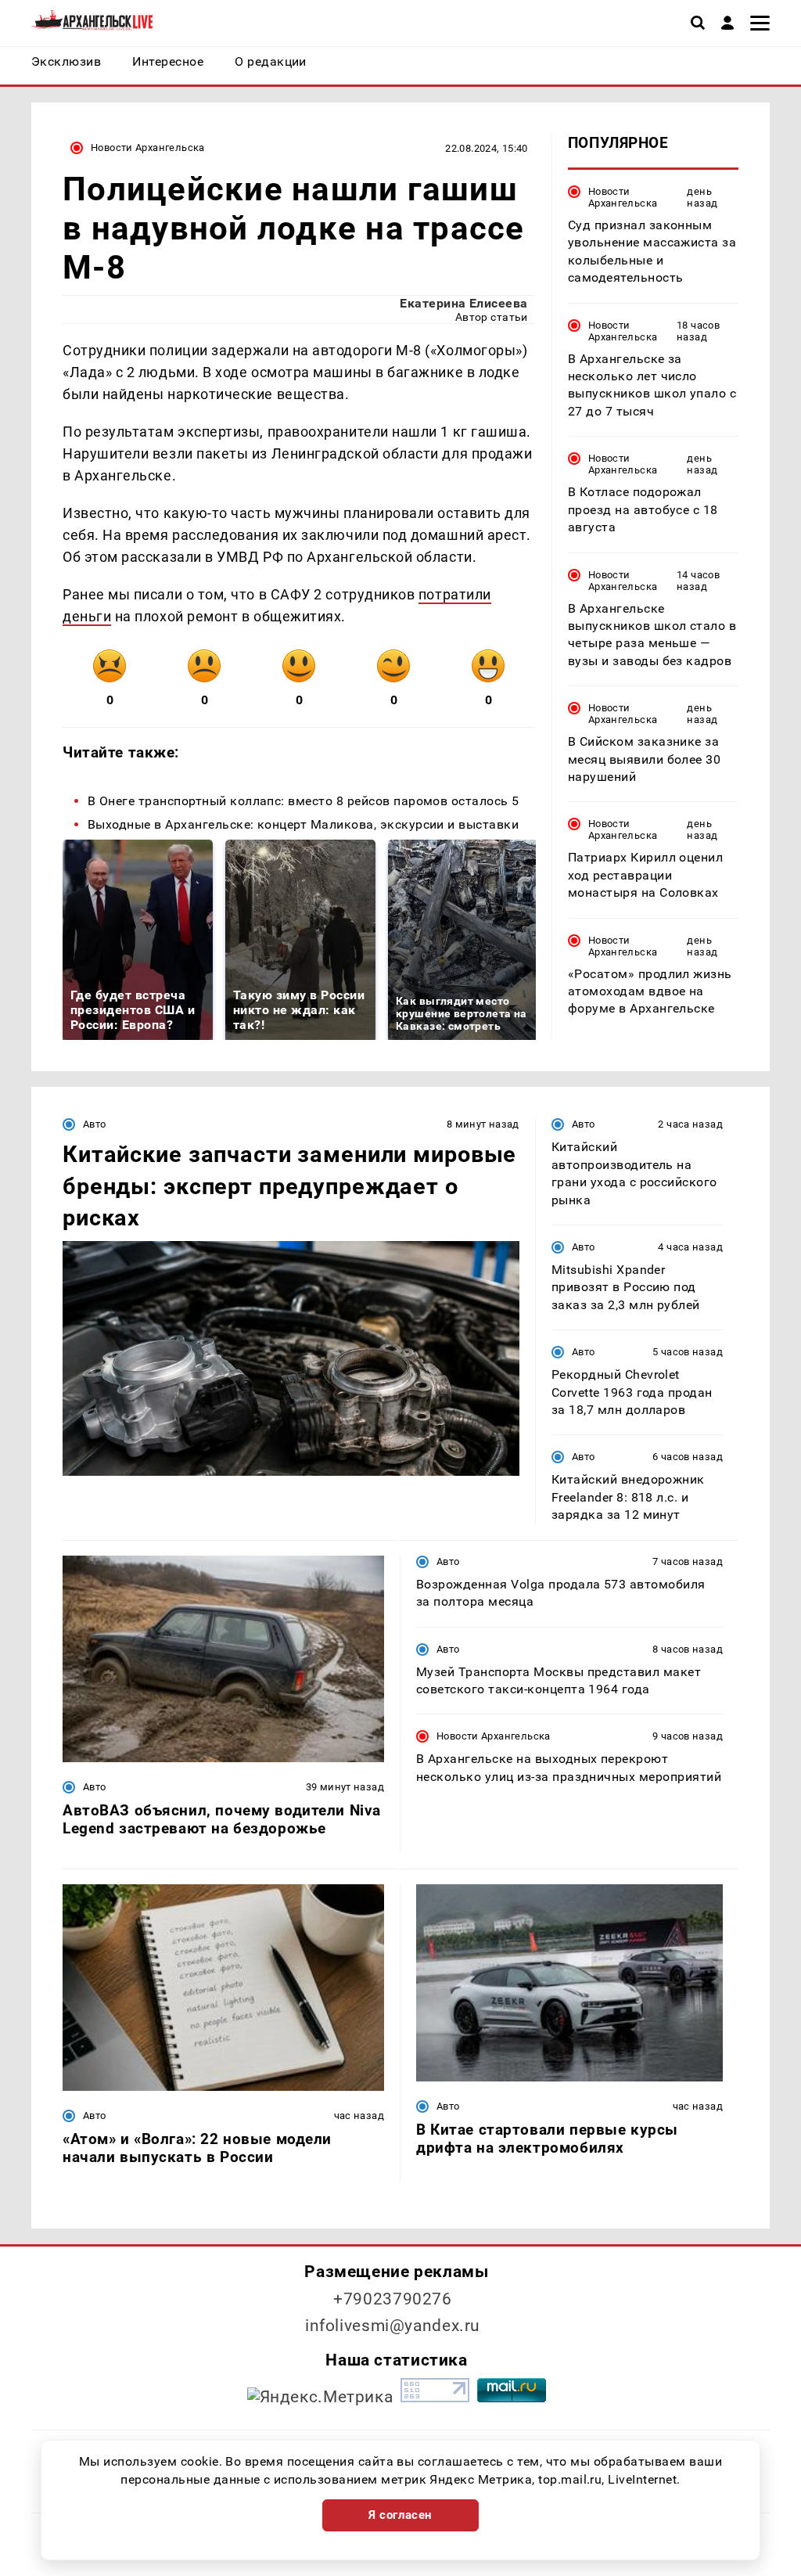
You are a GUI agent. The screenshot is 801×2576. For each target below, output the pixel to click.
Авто (95, 1124)
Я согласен (400, 2515)
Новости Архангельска (148, 148)
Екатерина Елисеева (464, 303)
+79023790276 (393, 2299)
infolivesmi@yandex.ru (393, 2326)
